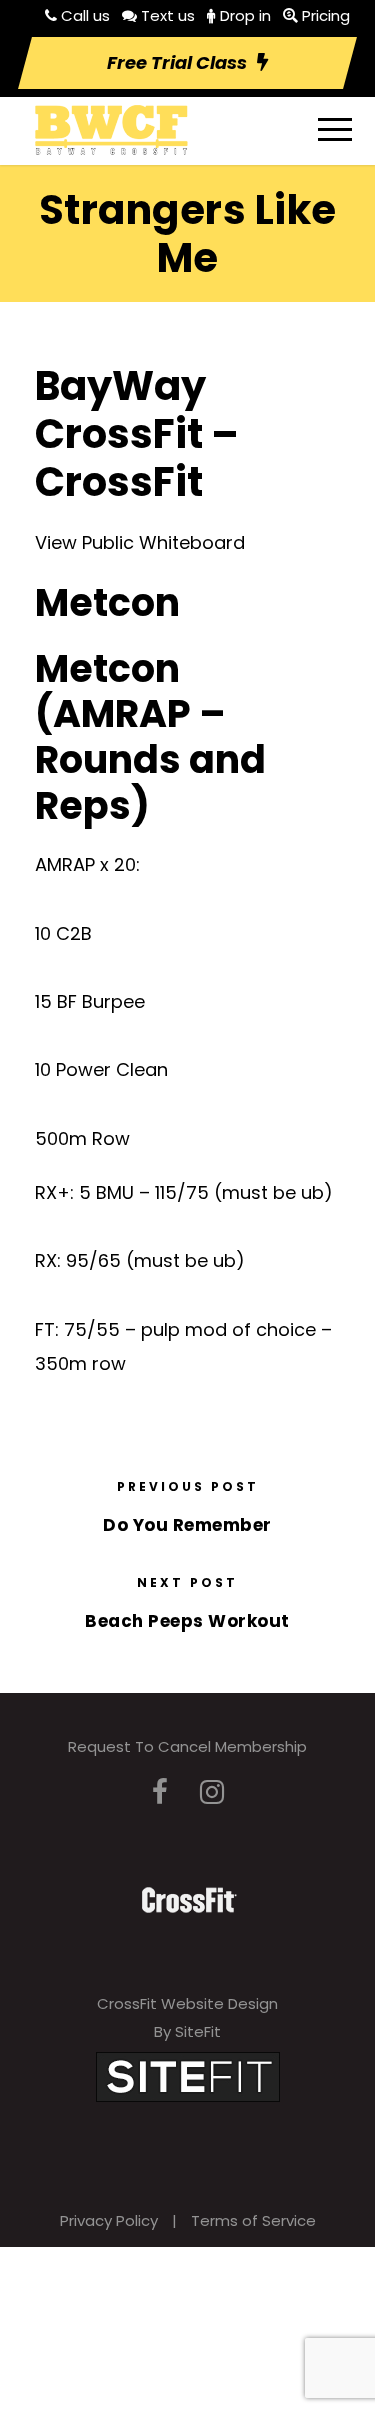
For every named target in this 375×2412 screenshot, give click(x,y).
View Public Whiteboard (140, 542)
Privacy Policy (109, 2220)
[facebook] (160, 1792)
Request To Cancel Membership (187, 1746)
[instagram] (212, 1792)
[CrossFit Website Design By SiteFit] (188, 2075)
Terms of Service (253, 2220)
